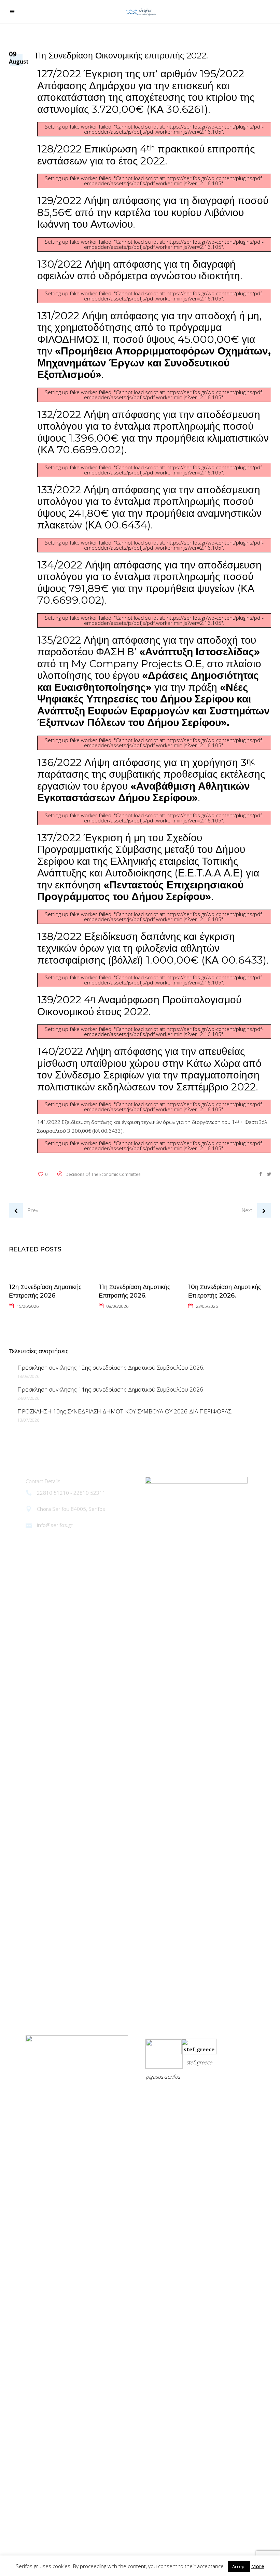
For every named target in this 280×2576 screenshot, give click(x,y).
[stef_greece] (199, 2049)
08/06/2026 (117, 1306)
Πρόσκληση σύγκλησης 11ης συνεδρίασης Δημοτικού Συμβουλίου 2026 (110, 1389)
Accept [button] (239, 2566)
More (258, 2566)
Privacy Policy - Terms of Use (181, 2094)
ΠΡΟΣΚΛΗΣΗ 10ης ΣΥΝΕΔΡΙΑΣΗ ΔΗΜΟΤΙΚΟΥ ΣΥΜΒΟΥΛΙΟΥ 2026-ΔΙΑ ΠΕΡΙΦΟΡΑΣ (124, 1411)
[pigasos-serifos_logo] (164, 2044)
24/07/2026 (28, 1398)
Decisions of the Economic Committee (103, 1174)
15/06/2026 (28, 1306)
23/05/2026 (207, 1306)
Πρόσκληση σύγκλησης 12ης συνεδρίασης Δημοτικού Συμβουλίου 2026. (111, 1367)
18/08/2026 (28, 1376)
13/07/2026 (28, 1420)
